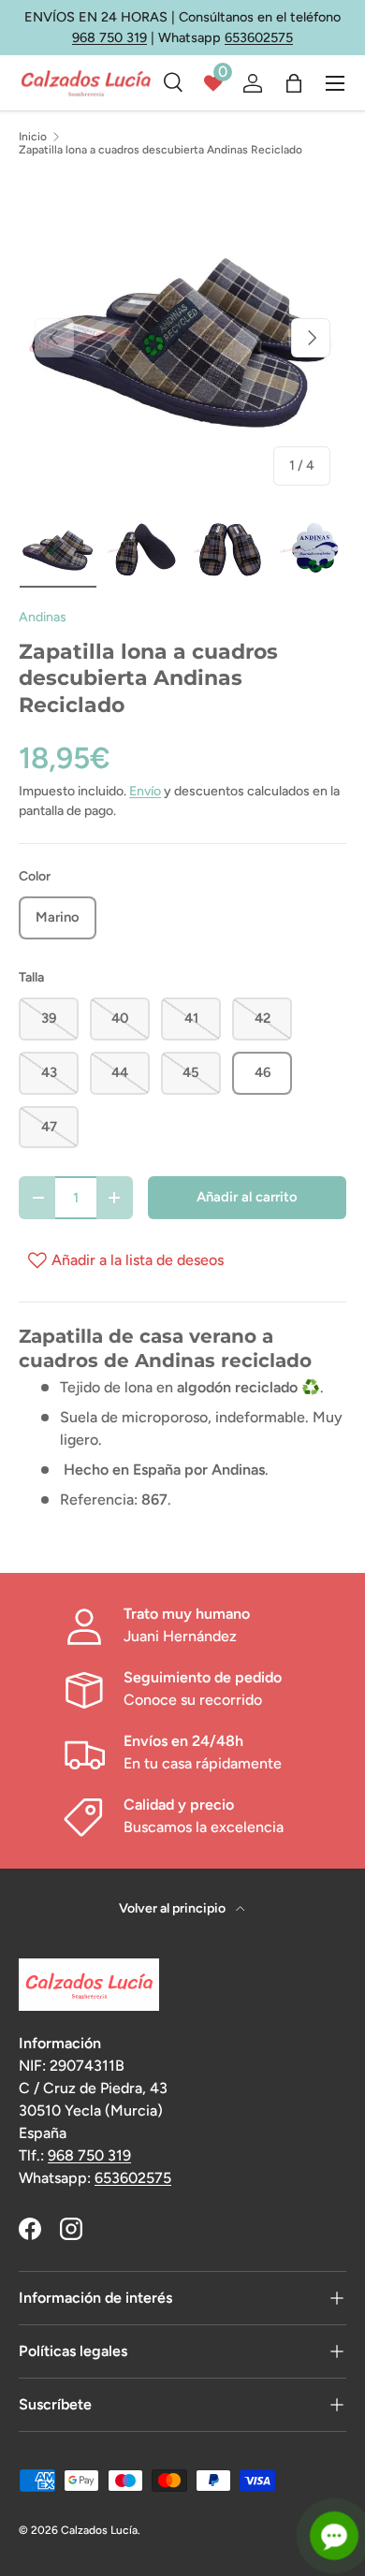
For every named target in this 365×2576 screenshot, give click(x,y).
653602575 (259, 37)
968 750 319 (109, 37)
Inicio (33, 137)
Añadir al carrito (247, 1197)
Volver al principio (174, 1908)
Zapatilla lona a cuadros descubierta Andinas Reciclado (161, 150)
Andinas (43, 617)
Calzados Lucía (99, 2530)
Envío (145, 791)
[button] (294, 83)
